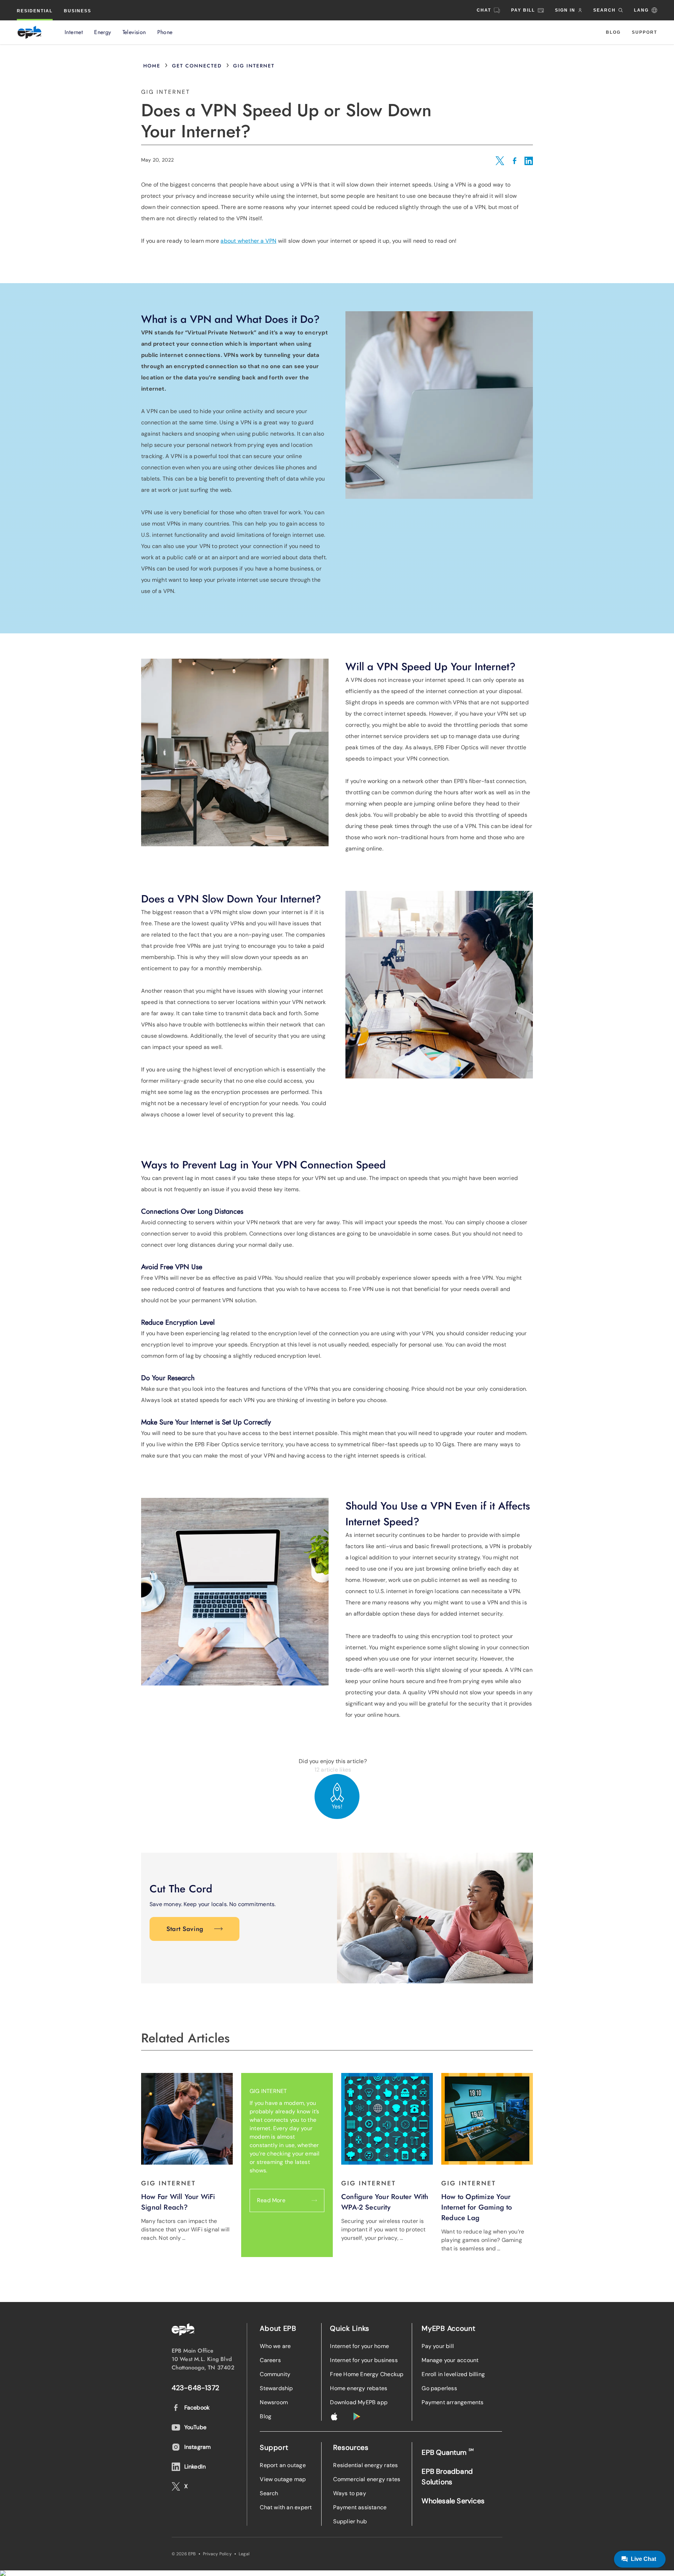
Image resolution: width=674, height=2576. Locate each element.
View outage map (283, 2479)
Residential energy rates (365, 2465)
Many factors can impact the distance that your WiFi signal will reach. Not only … (185, 2229)
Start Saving (185, 1929)
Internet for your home (359, 2346)
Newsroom (274, 2402)
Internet (74, 32)
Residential (35, 11)
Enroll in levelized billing (453, 2374)
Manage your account (450, 2360)
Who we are (275, 2346)
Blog (613, 32)
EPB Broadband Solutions (447, 2477)
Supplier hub (350, 2521)
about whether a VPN (248, 241)
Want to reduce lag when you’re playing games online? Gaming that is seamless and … (483, 2240)
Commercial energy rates (367, 2479)
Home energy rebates (359, 2388)
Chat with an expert (286, 2507)
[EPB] (29, 32)
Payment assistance (360, 2507)
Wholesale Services (453, 2501)
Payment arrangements (452, 2402)
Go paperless (439, 2388)
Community (275, 2374)
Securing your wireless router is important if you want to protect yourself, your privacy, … (384, 2229)
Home (152, 66)
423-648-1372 (196, 2388)
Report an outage (283, 2465)
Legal (244, 2554)
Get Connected (197, 66)
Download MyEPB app (359, 2402)
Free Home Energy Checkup (367, 2374)
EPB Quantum (448, 2452)
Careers (270, 2360)
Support (645, 32)
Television (134, 32)
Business (78, 11)
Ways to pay (349, 2493)
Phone (165, 32)
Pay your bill (438, 2346)
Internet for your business (364, 2360)
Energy (103, 32)
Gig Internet (254, 66)
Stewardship (276, 2388)
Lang (641, 10)
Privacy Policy (217, 2554)
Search (269, 2493)
